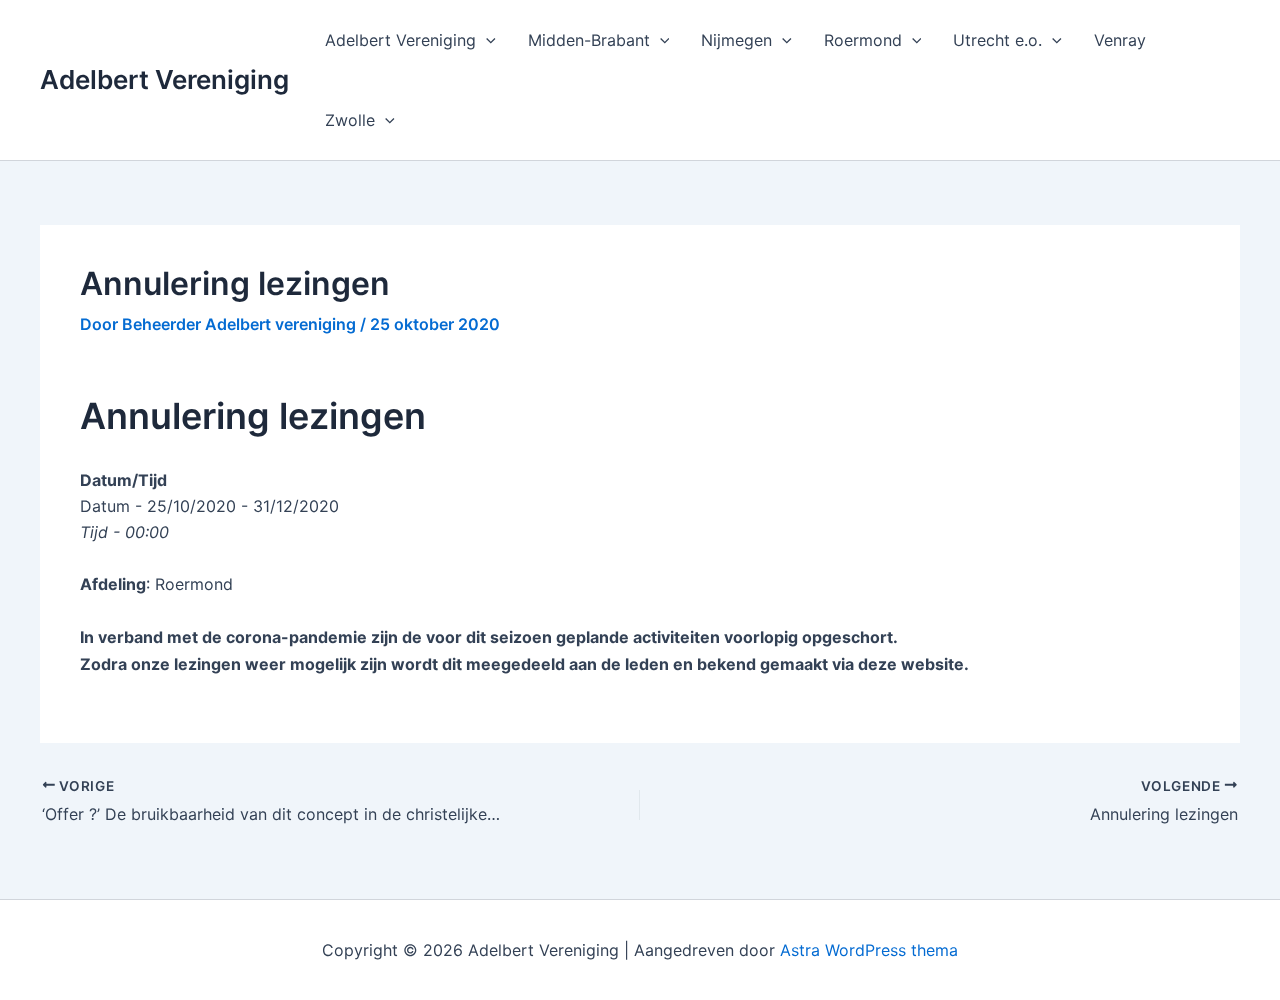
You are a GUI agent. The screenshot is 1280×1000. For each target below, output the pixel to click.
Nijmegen (736, 40)
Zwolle (350, 120)
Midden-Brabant (589, 40)
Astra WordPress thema (869, 950)
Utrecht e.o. (997, 40)
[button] (486, 40)
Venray (1120, 40)
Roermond (863, 40)
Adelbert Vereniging (164, 79)
